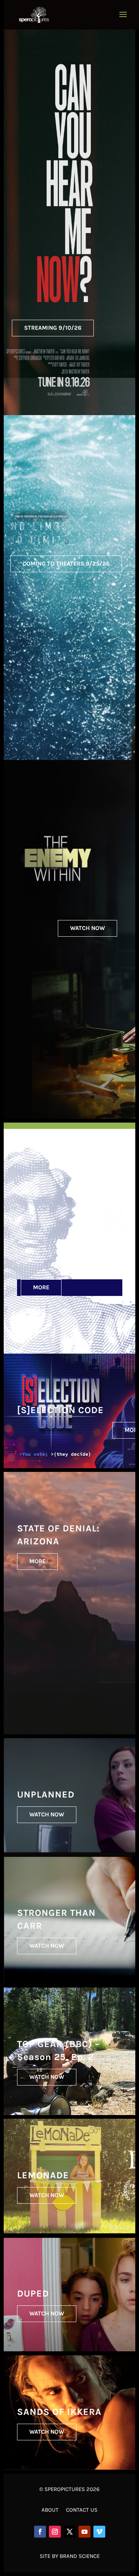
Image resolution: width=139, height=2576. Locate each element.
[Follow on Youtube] (85, 2532)
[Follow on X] (70, 2532)
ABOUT (50, 2510)
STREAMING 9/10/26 (53, 328)
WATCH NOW (87, 928)
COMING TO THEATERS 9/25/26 (66, 564)
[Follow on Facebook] (40, 2532)
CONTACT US (82, 2510)
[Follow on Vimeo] (99, 2532)
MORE (41, 1287)
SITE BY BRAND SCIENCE (70, 2556)
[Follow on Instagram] (55, 2532)
